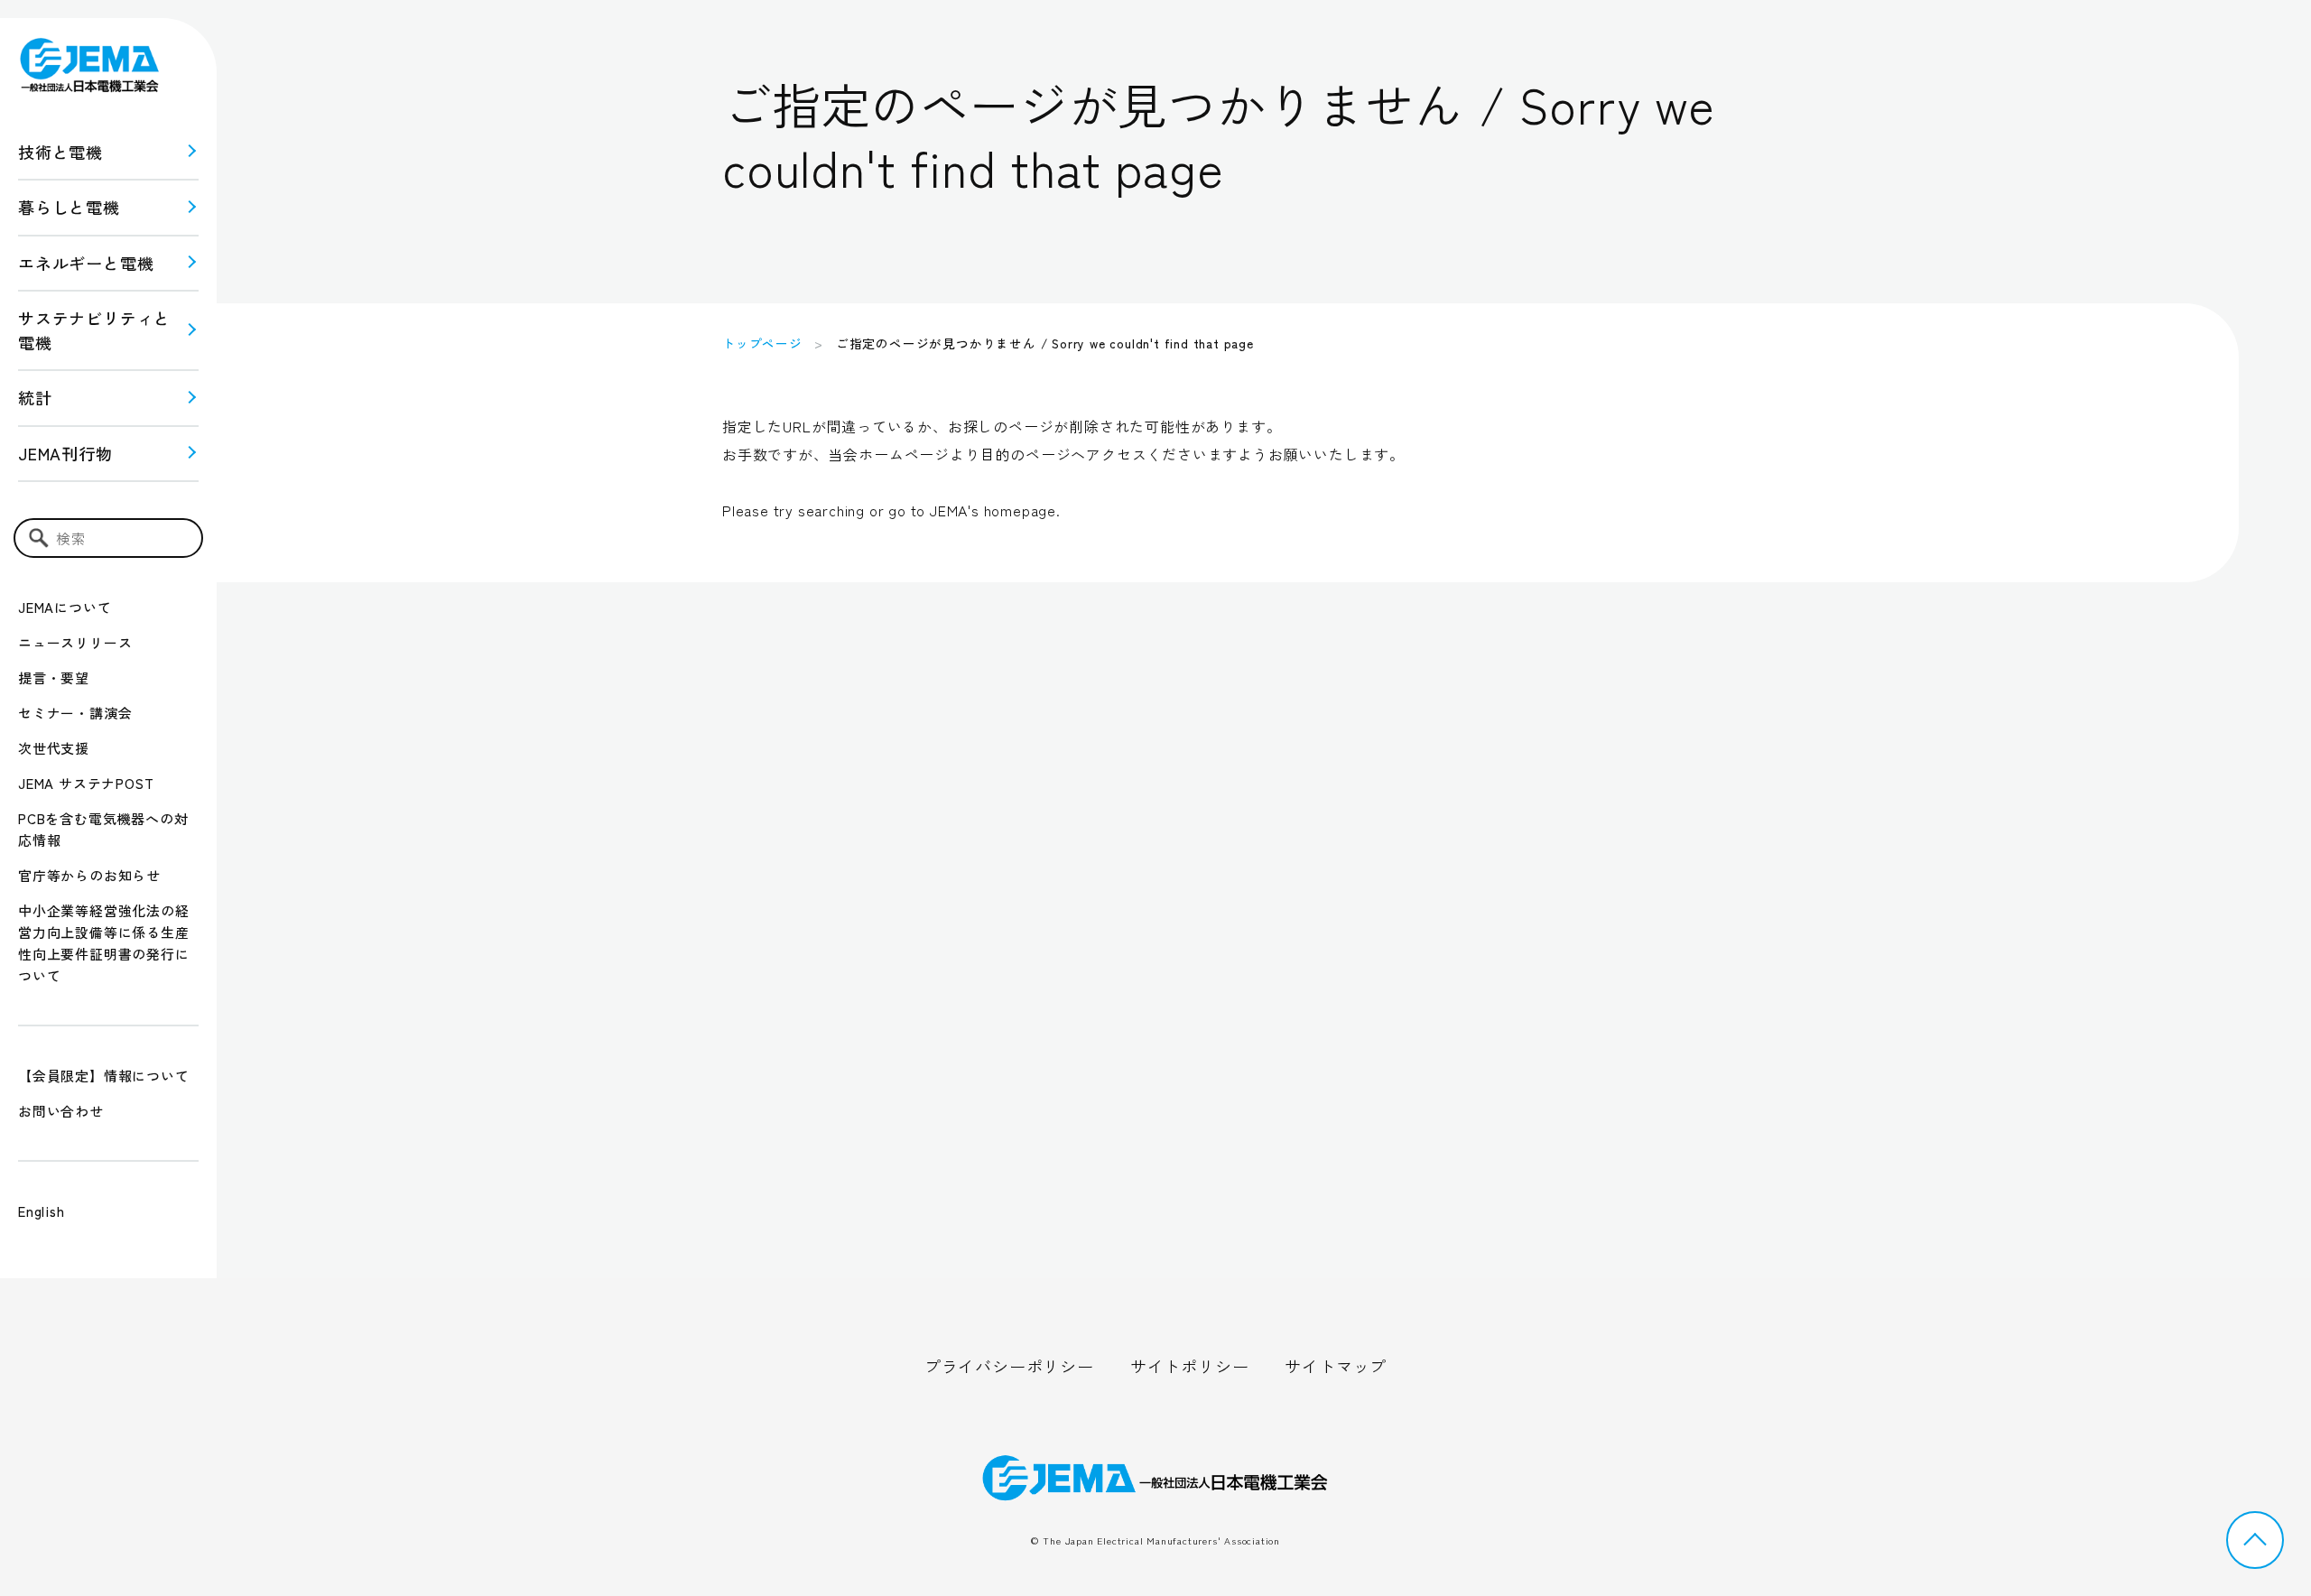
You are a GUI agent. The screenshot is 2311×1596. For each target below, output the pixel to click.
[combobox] (108, 538)
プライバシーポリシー (1009, 1366)
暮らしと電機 (69, 207)
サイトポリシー (1190, 1366)
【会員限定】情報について (104, 1076)
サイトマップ (1336, 1366)
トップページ (762, 343)
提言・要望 (54, 677)
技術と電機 (60, 152)
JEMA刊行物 (65, 453)
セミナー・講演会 (75, 713)
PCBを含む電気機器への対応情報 (103, 829)
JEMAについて (65, 607)
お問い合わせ (61, 1111)
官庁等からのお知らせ (89, 875)
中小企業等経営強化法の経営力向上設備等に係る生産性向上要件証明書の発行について (104, 943)
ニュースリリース (75, 642)
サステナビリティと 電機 (94, 330)
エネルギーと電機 (86, 263)
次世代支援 (54, 748)
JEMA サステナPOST (86, 783)
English (42, 1211)
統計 (35, 397)
